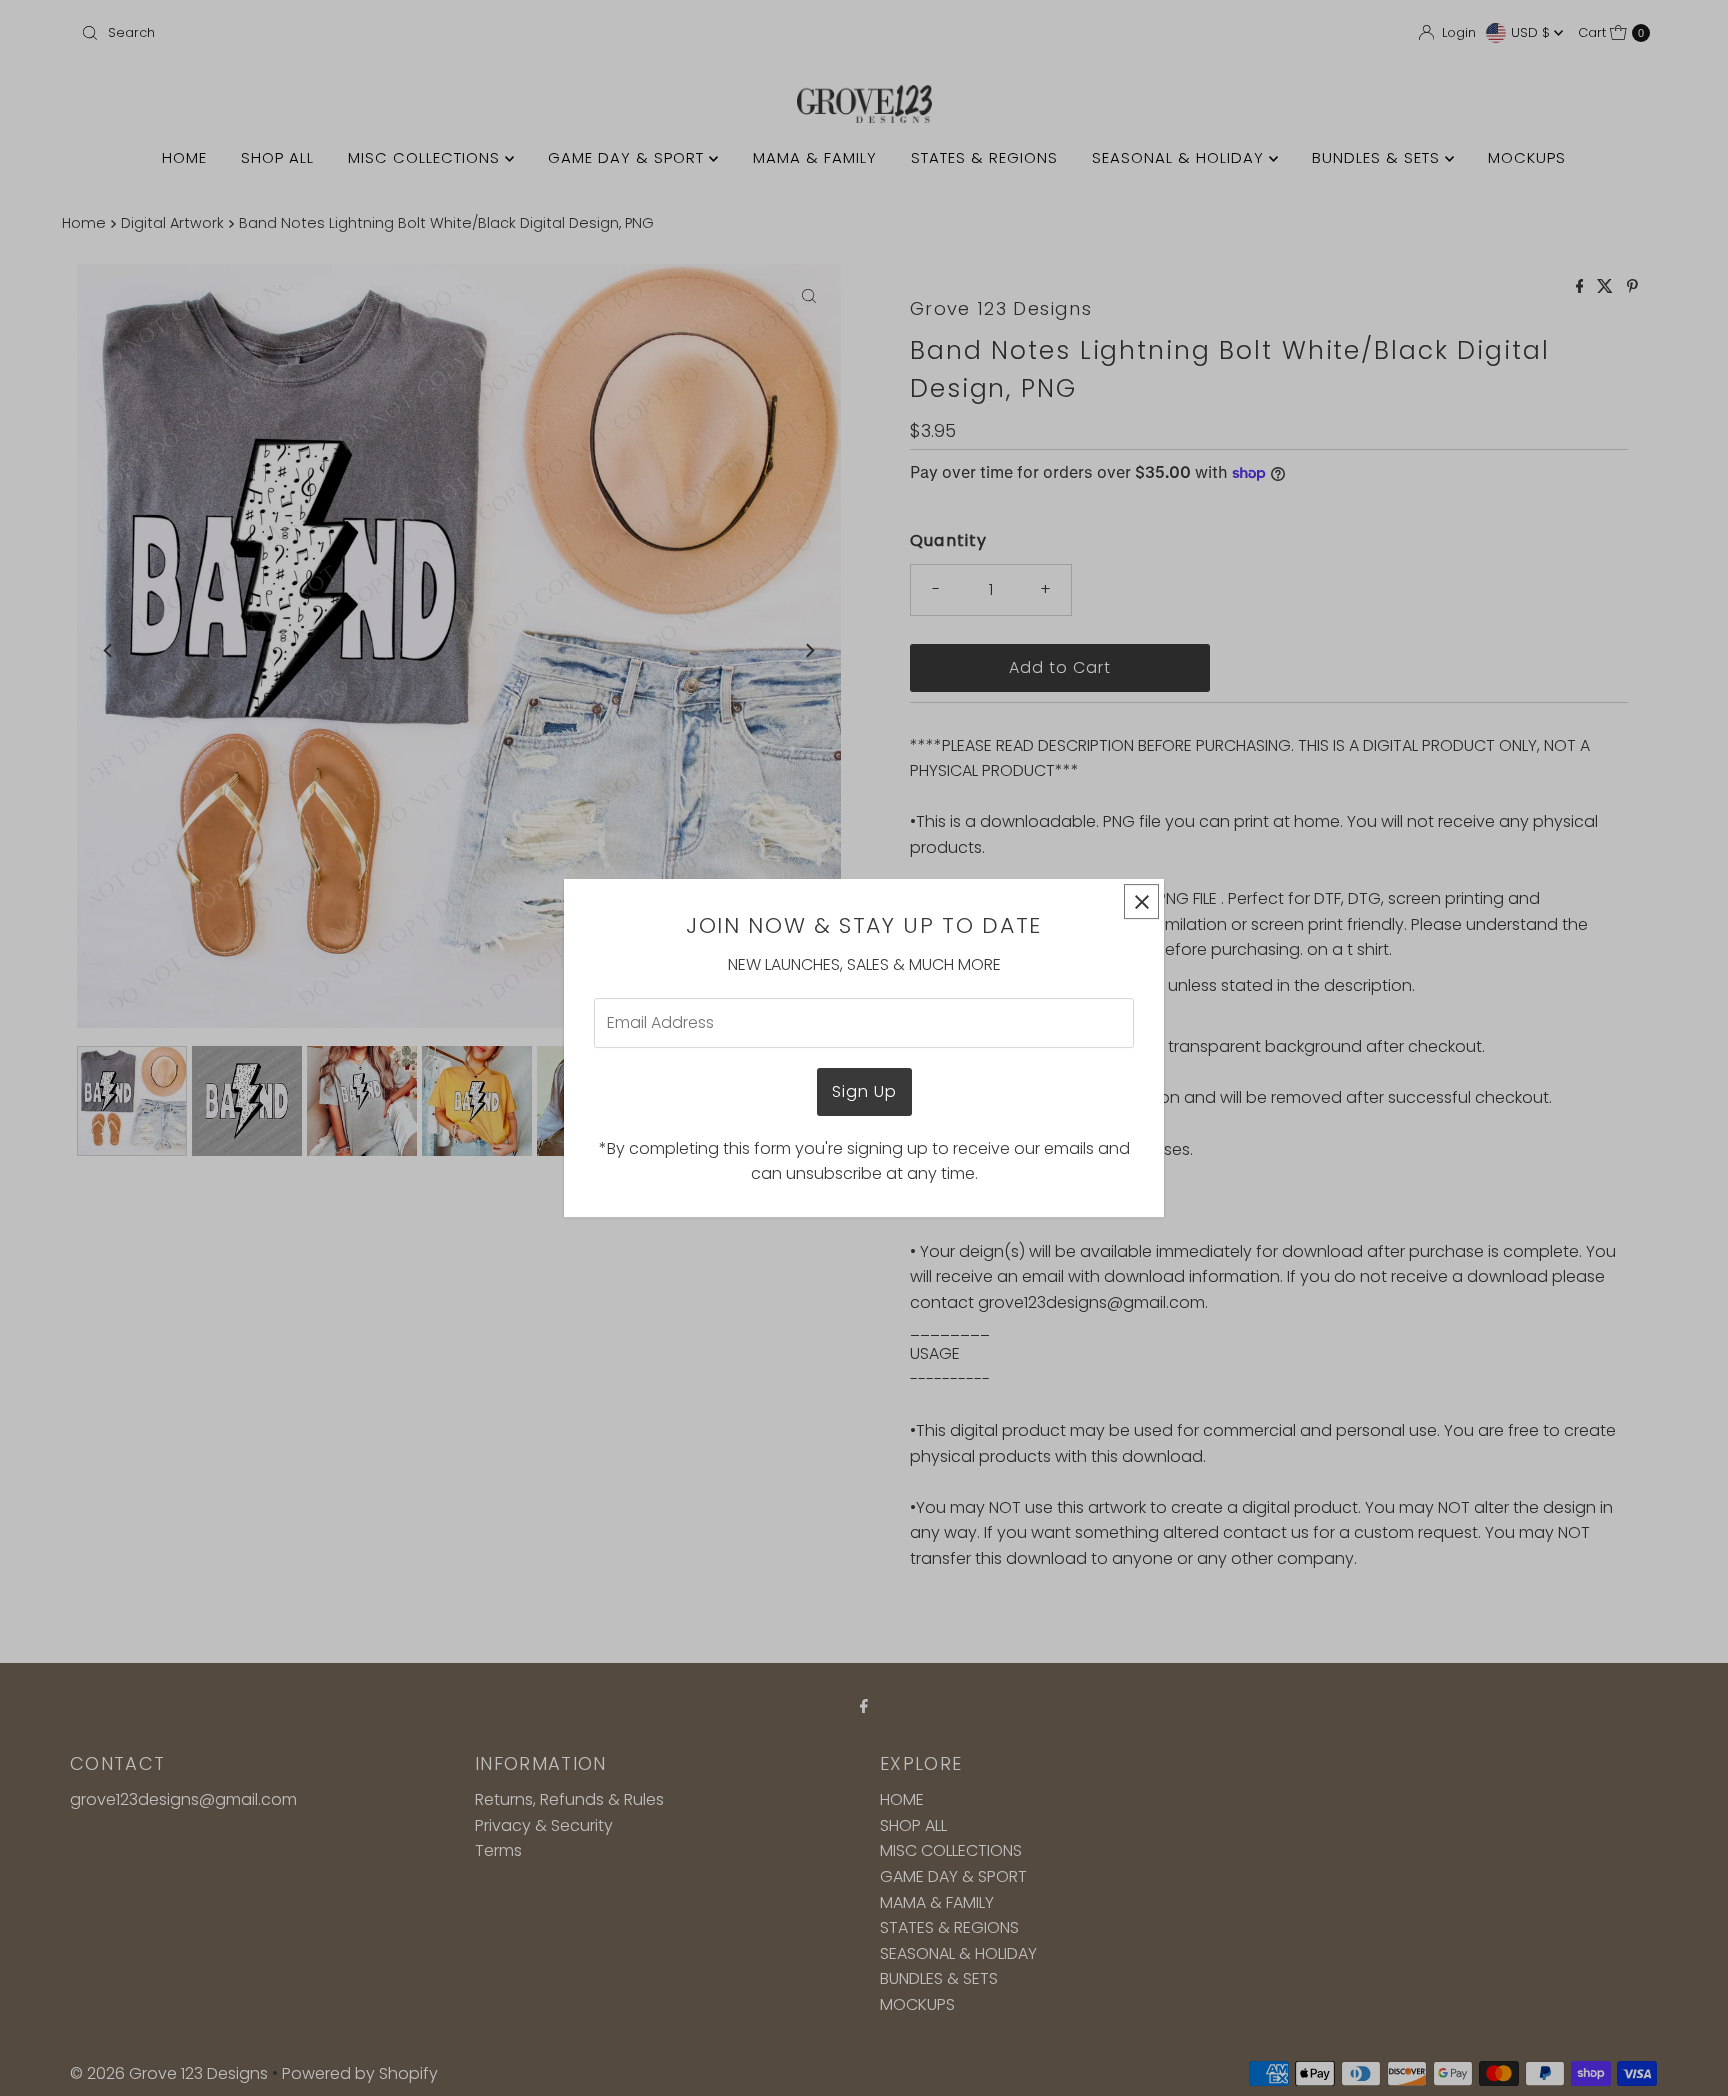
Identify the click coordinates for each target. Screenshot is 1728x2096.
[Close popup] (1141, 901)
